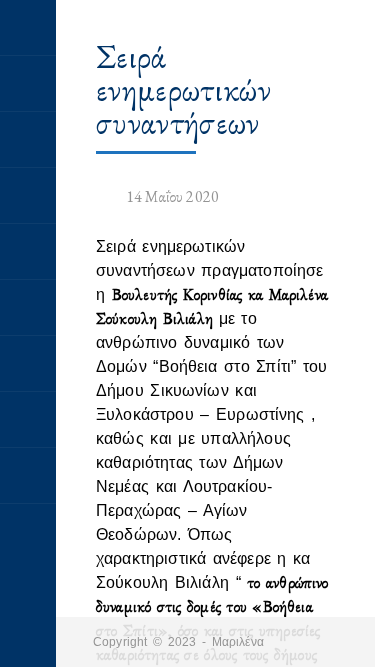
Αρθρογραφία (28, 196)
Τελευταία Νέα (28, 364)
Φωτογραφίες (28, 308)
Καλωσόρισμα (28, 84)
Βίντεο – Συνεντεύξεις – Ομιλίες (28, 252)
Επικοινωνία (28, 476)
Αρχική (28, 28)
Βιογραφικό (28, 140)
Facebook (28, 420)
